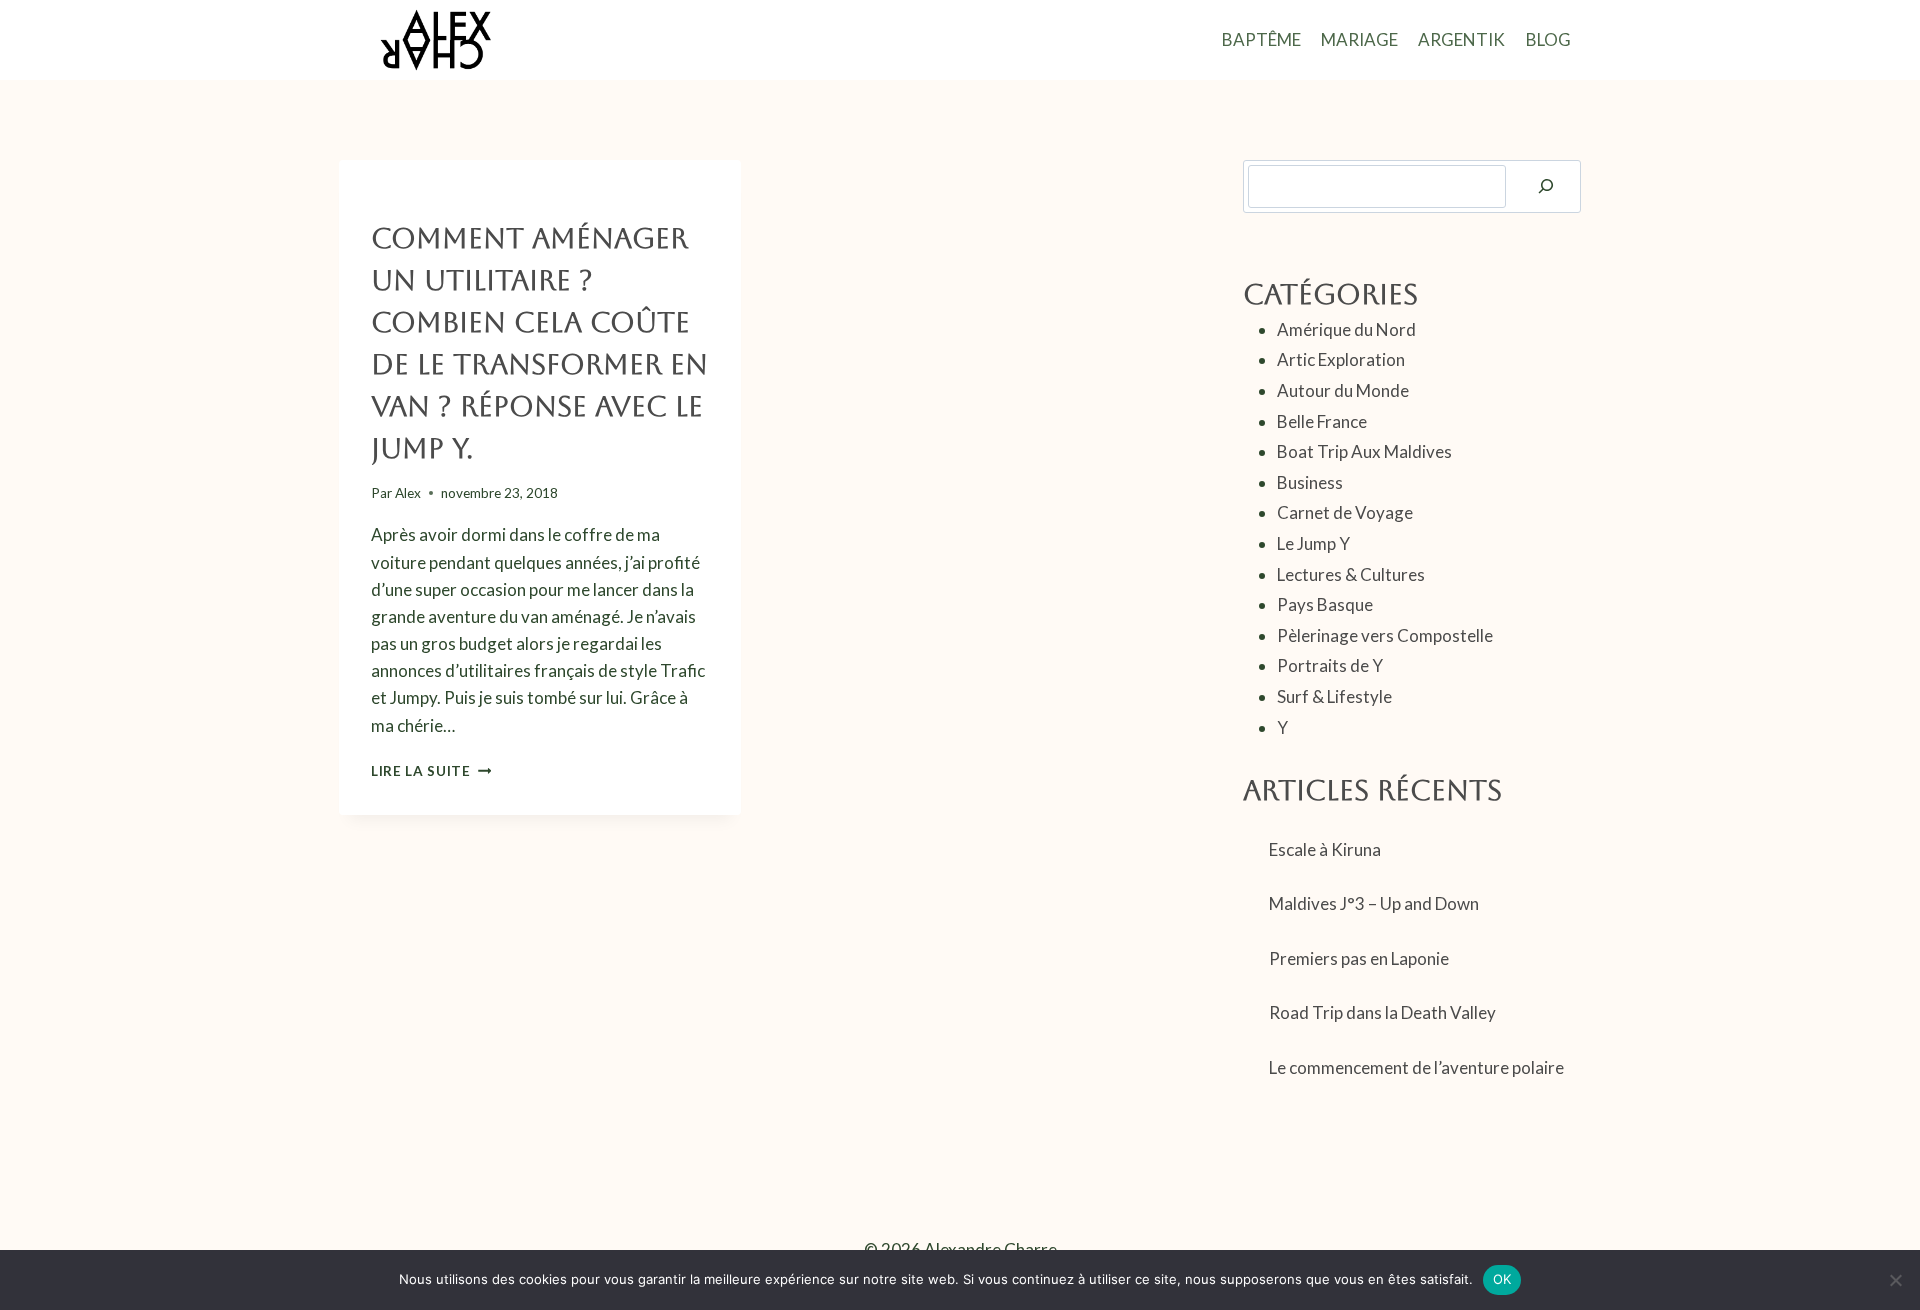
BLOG (1548, 39)
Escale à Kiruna (1325, 849)
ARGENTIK (1461, 39)
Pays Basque (1325, 604)
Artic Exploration (1341, 359)
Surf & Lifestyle (501, 201)
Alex (408, 493)
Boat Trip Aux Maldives (1364, 451)
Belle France (1322, 421)
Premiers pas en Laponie (1359, 958)
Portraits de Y (1330, 665)
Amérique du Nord (1346, 329)
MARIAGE (1359, 39)
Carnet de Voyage (1345, 512)
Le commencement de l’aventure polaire (1416, 1067)
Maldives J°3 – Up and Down (1374, 903)
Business (1310, 482)
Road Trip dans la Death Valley (1382, 1012)
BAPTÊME (1261, 39)
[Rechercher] (1546, 186)
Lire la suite (431, 771)
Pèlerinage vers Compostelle (1385, 635)
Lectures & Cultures (1351, 574)
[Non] (1895, 1280)
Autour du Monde (1343, 390)
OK (1502, 1279)
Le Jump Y (402, 201)
